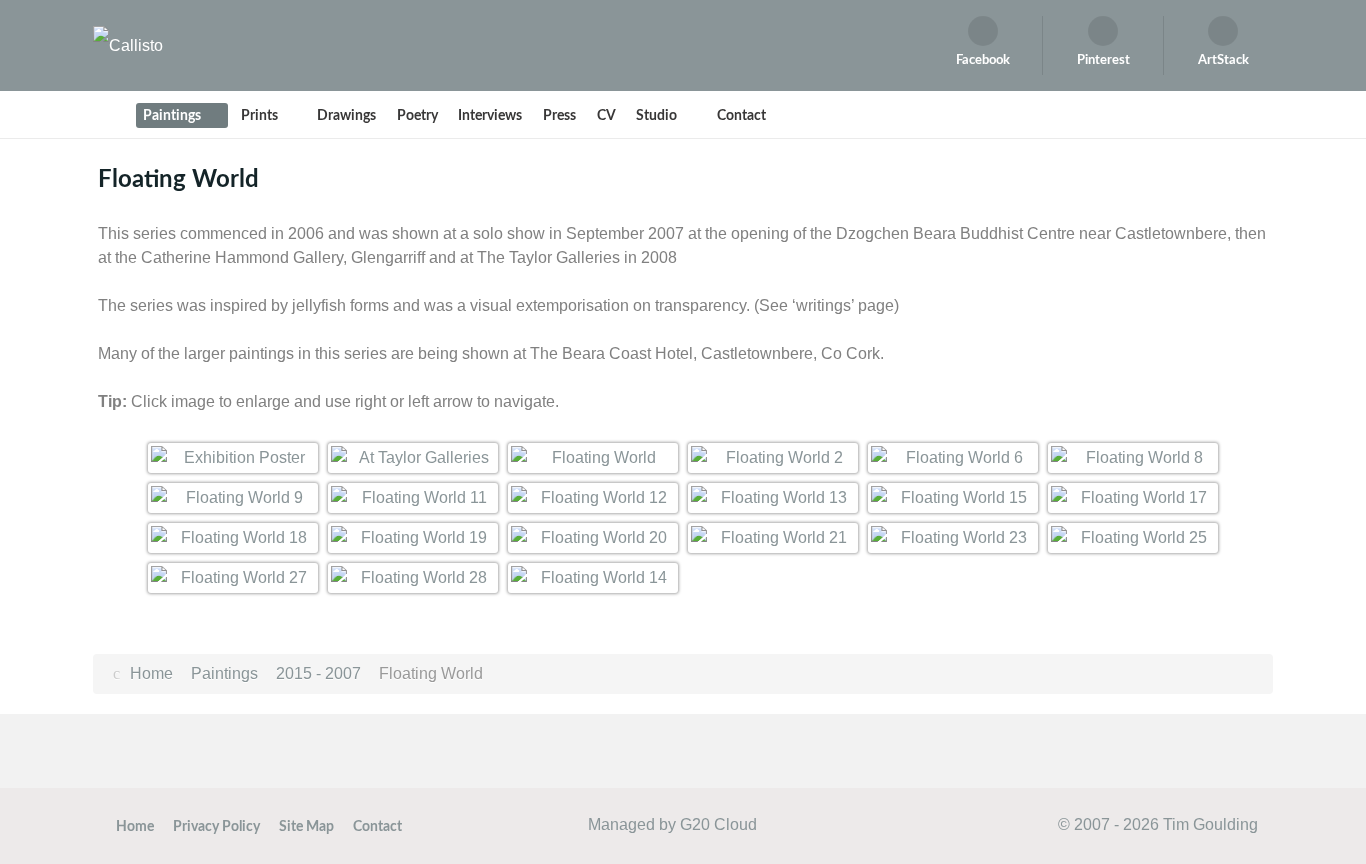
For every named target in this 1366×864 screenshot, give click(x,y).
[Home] (112, 115)
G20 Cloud (718, 824)
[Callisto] (128, 44)
